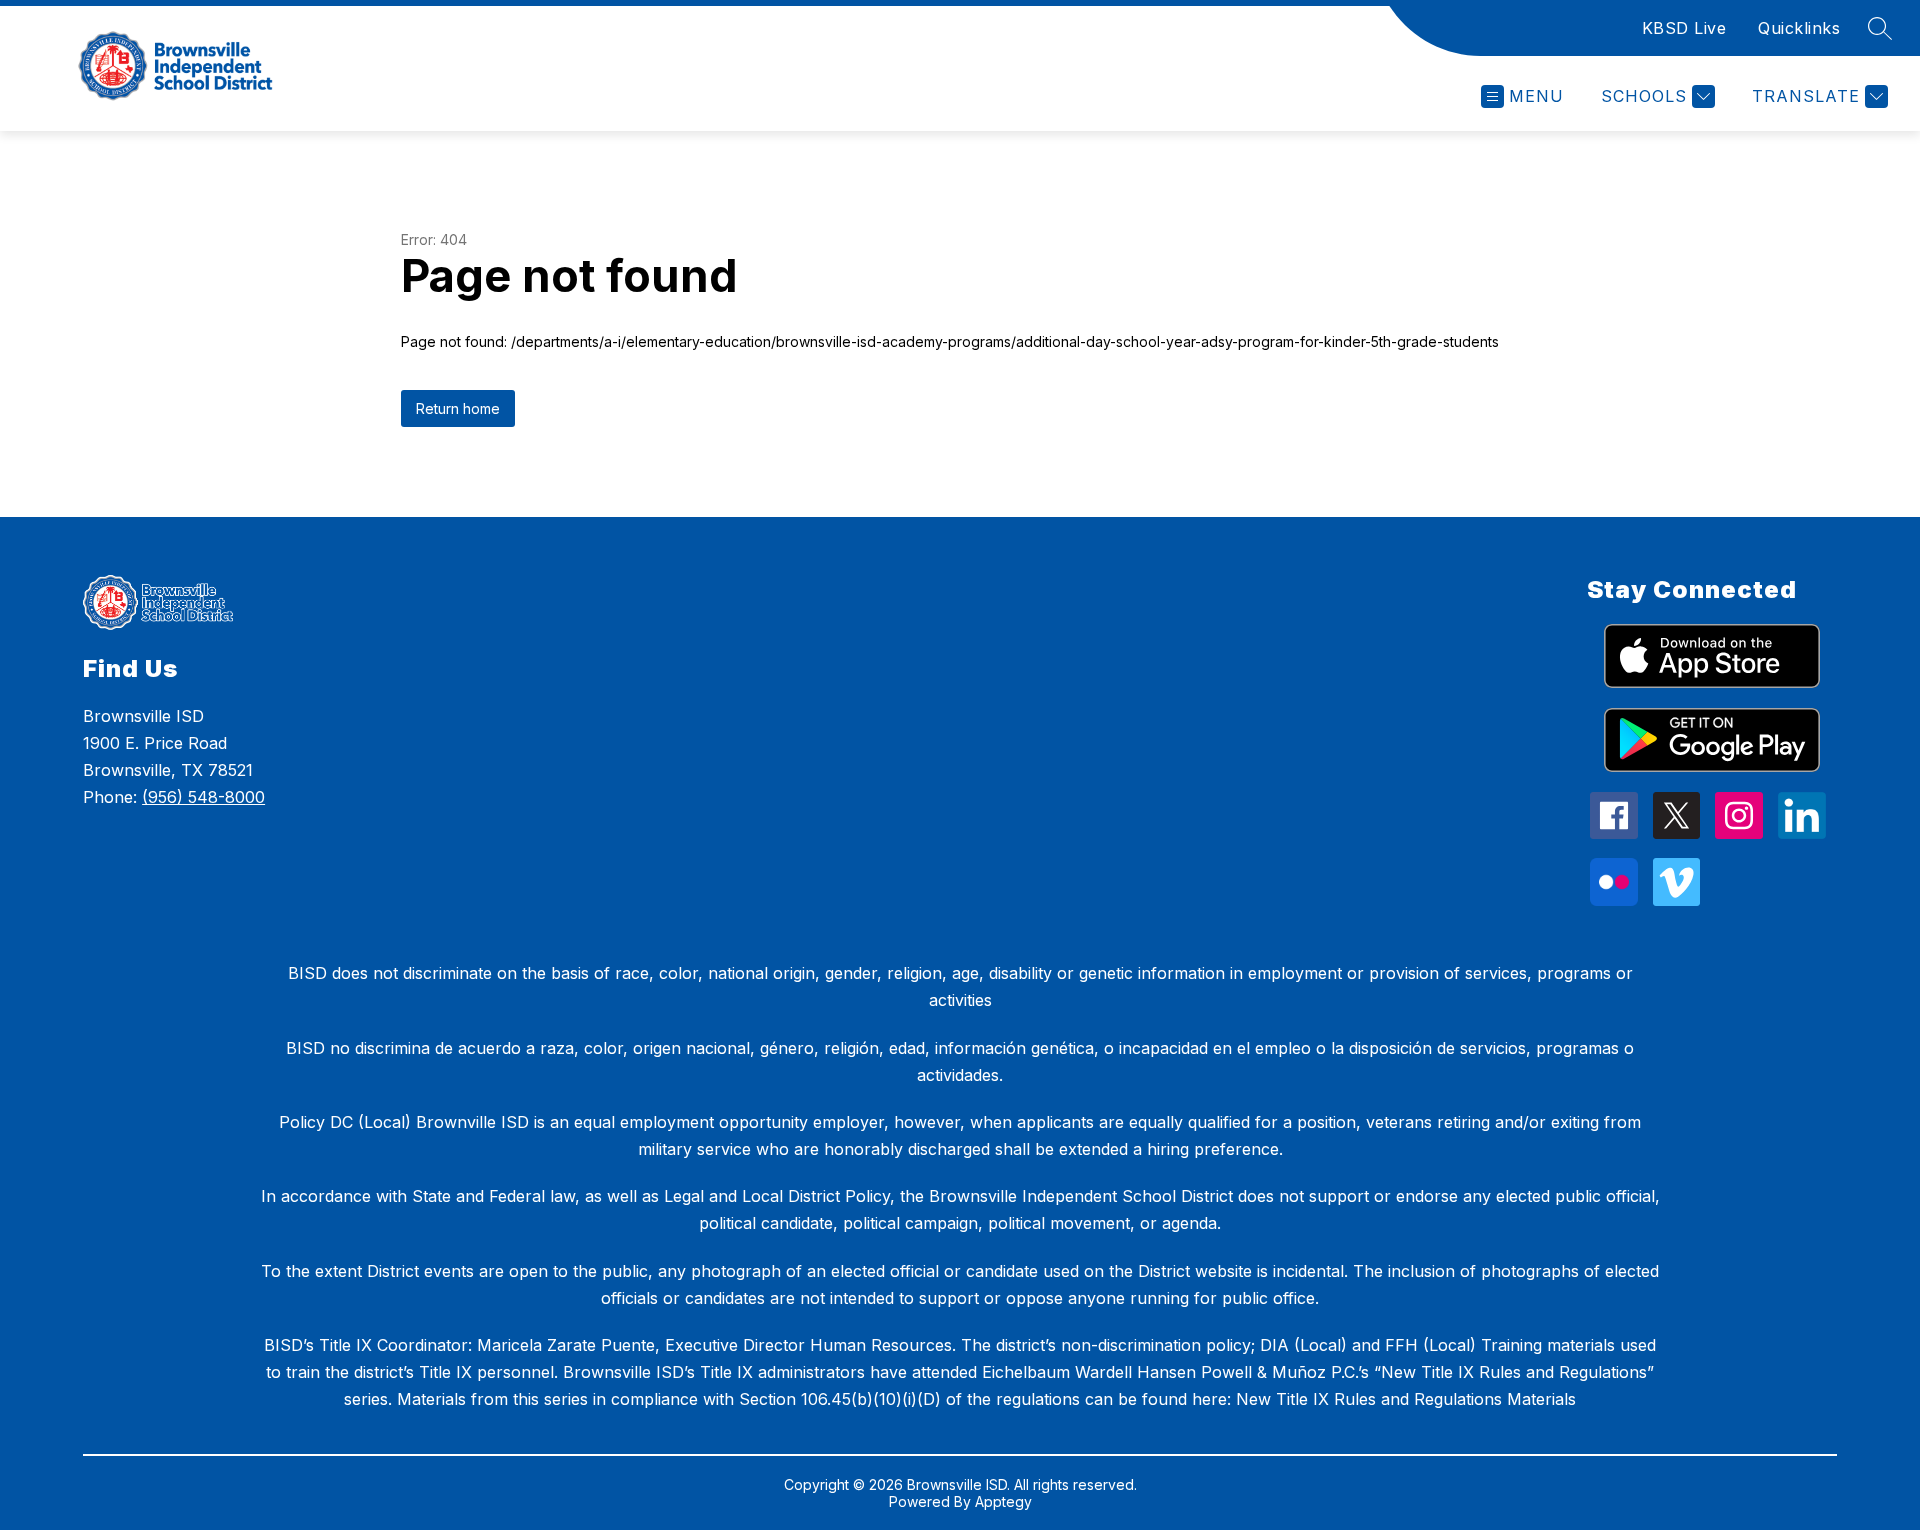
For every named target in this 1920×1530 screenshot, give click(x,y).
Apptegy (1003, 1501)
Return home (458, 408)
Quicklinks (1799, 28)
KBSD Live (1684, 28)
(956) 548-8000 (203, 797)
